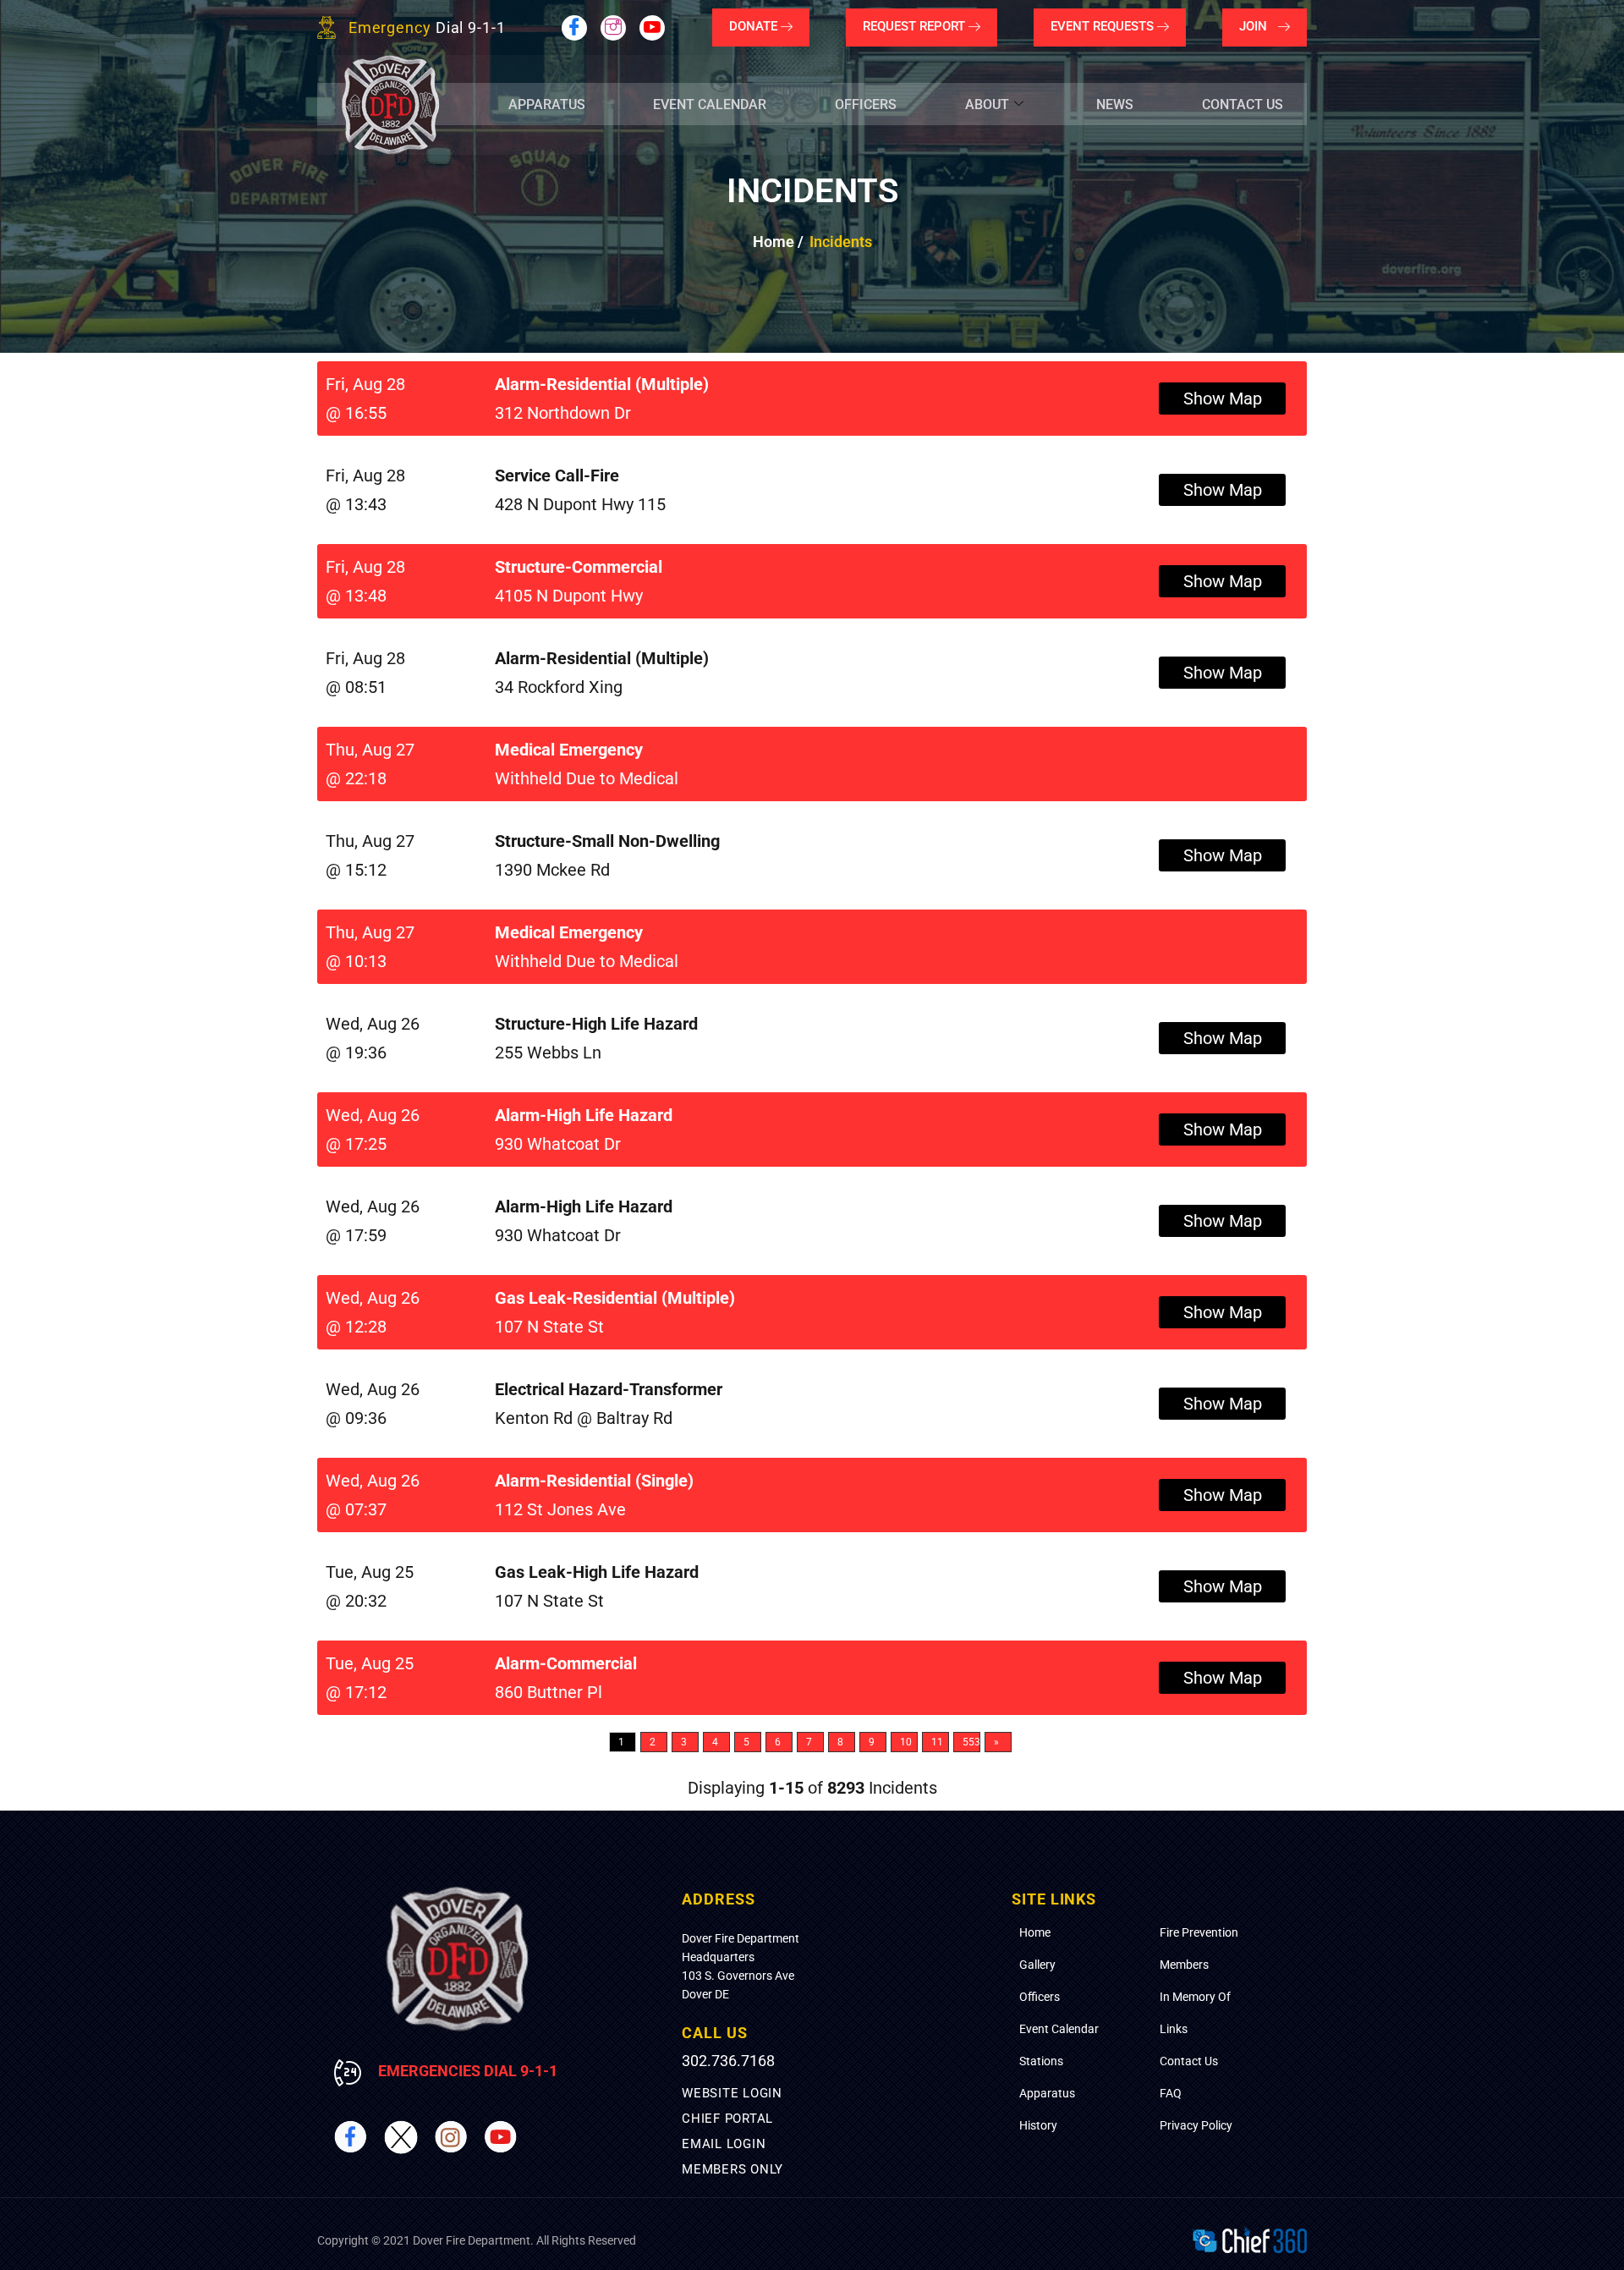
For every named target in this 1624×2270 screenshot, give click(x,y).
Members (1184, 1965)
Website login (732, 2093)
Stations (1041, 2061)
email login (724, 2144)
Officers (866, 104)
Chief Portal (727, 2119)
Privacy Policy (1196, 2125)
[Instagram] (613, 28)
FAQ (1171, 2093)
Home (1035, 1932)
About (987, 104)
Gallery (1037, 1965)
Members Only (732, 2169)
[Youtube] (652, 28)
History (1038, 2125)
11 (937, 1742)
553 (971, 1742)
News (1115, 104)
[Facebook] (574, 28)
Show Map (1223, 398)
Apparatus (547, 104)
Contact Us (1243, 104)
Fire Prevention (1199, 1932)
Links (1174, 2029)
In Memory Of (1195, 1997)
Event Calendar (710, 104)
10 (906, 1742)
